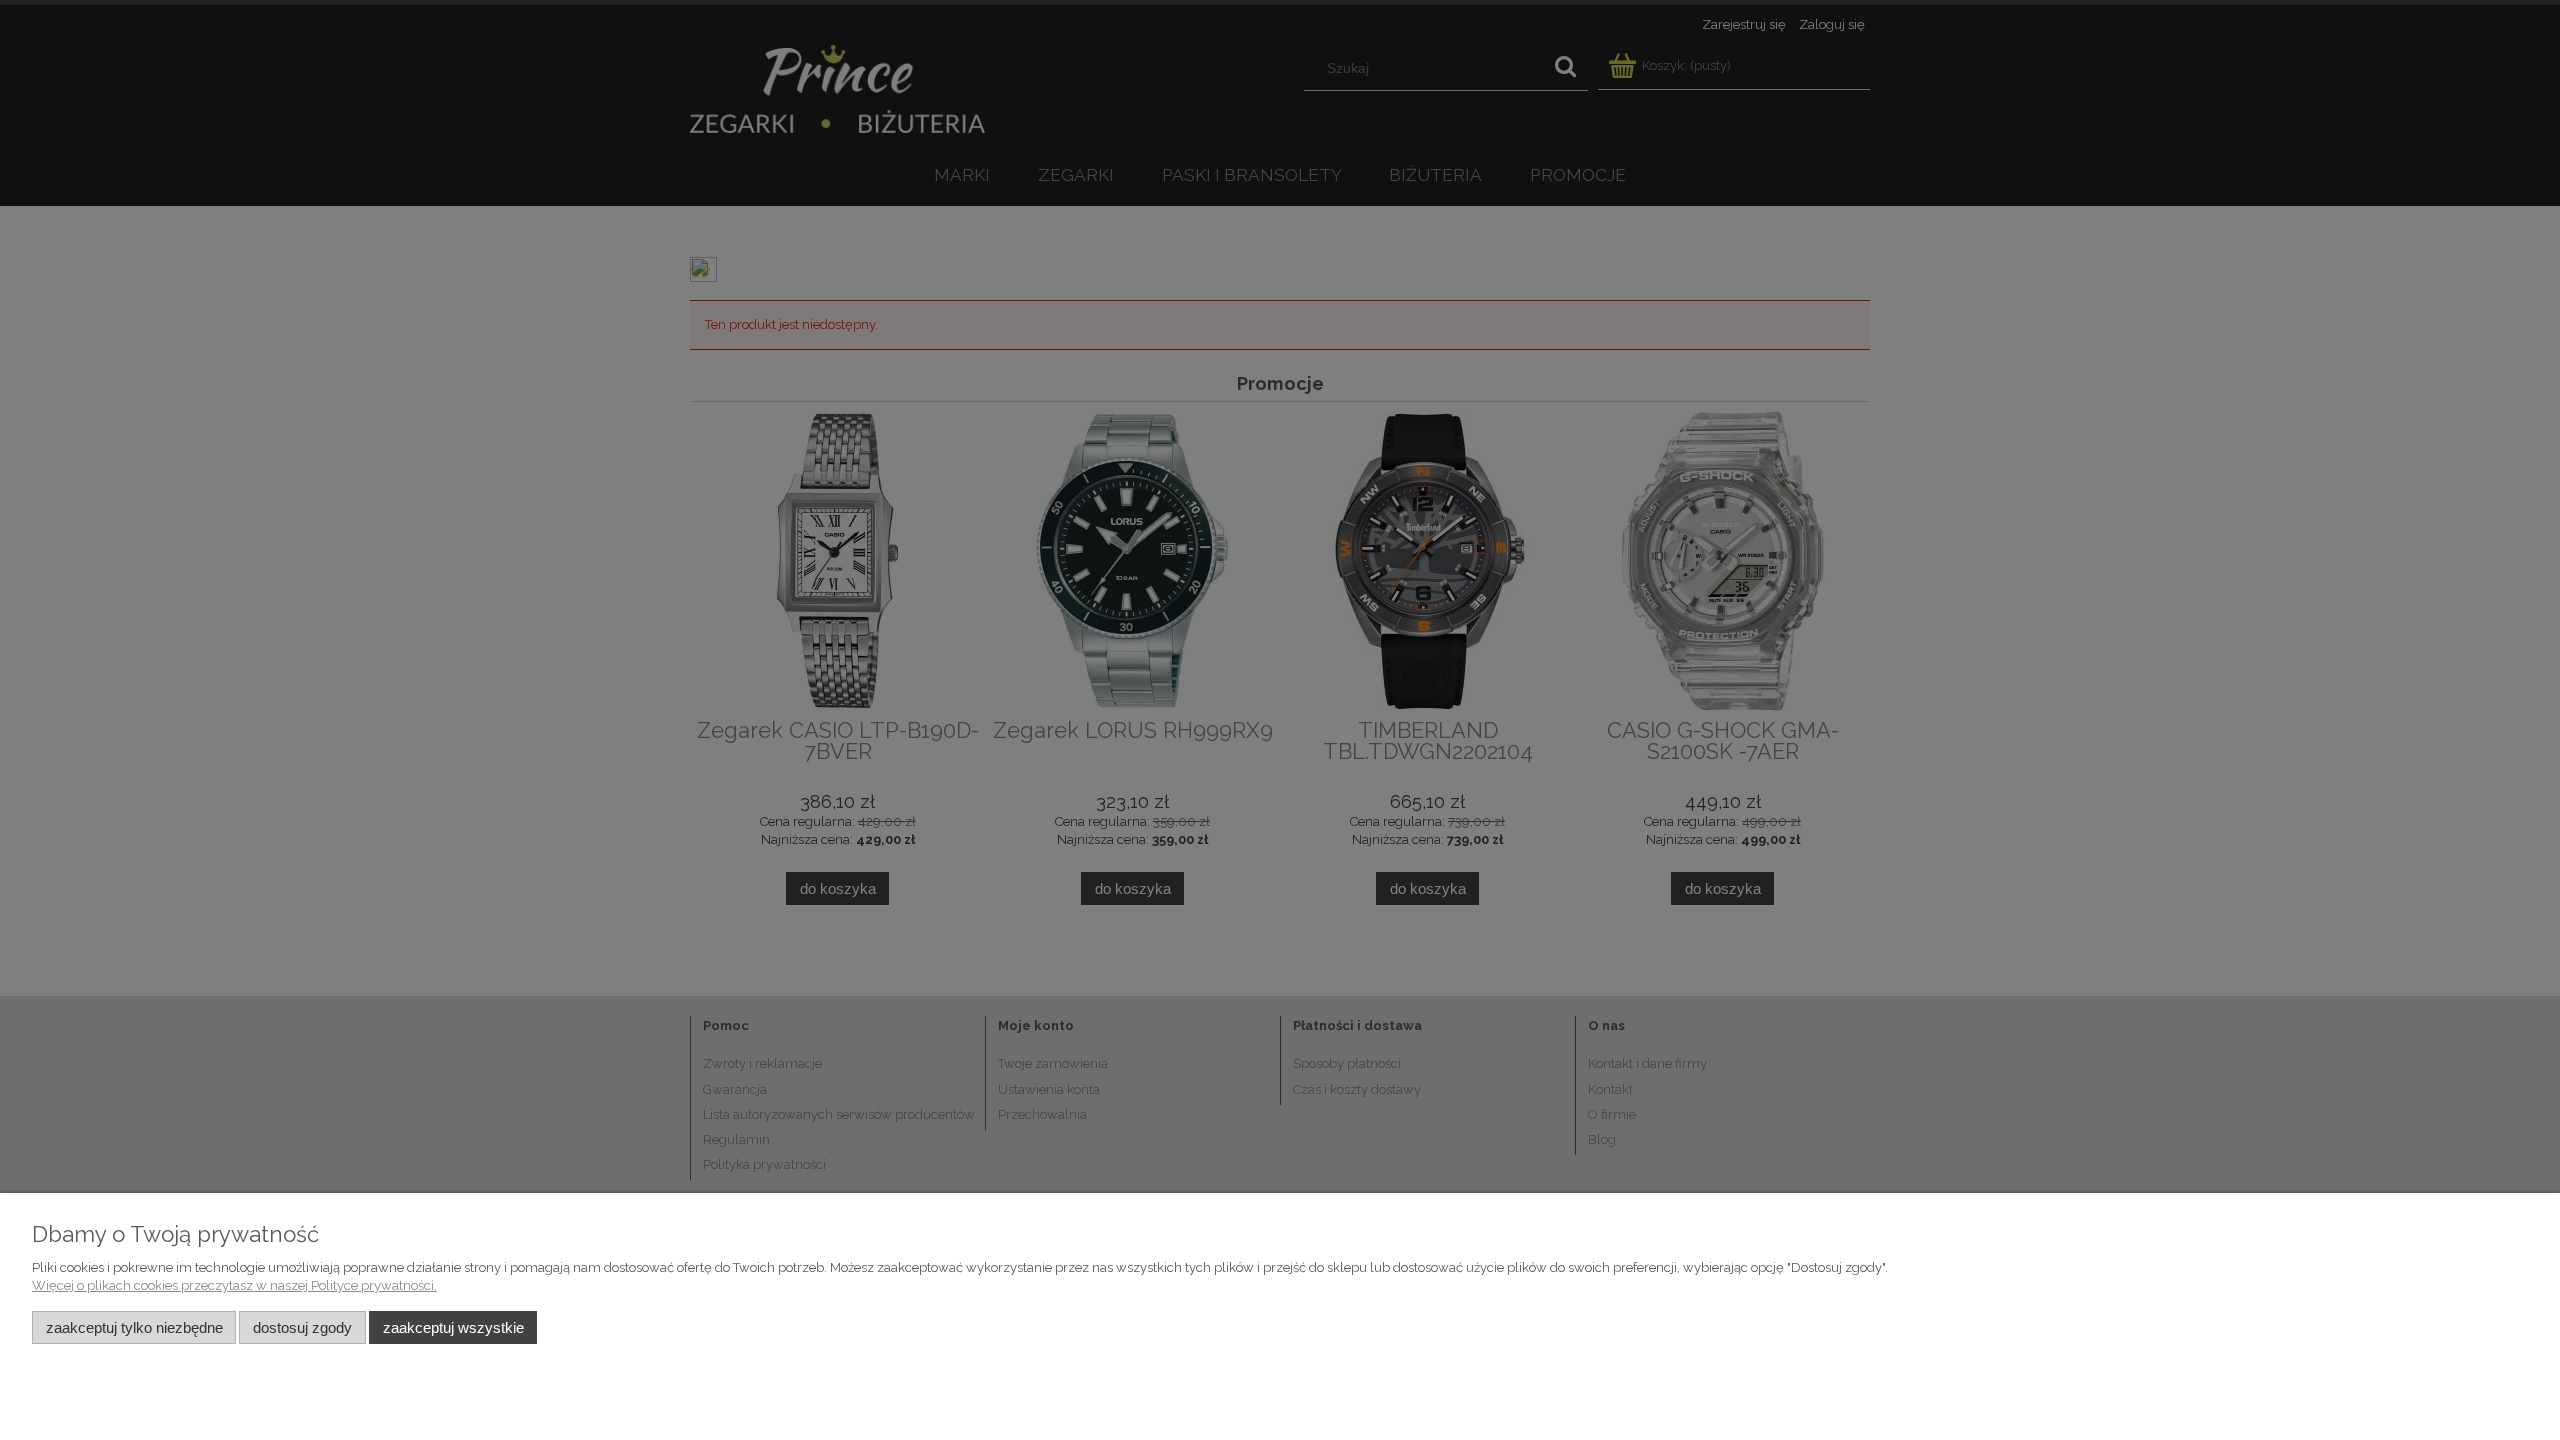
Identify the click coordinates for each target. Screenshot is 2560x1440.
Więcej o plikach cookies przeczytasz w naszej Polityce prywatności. (234, 1285)
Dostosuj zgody (302, 1327)
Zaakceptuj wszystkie (453, 1327)
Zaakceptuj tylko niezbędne (134, 1327)
